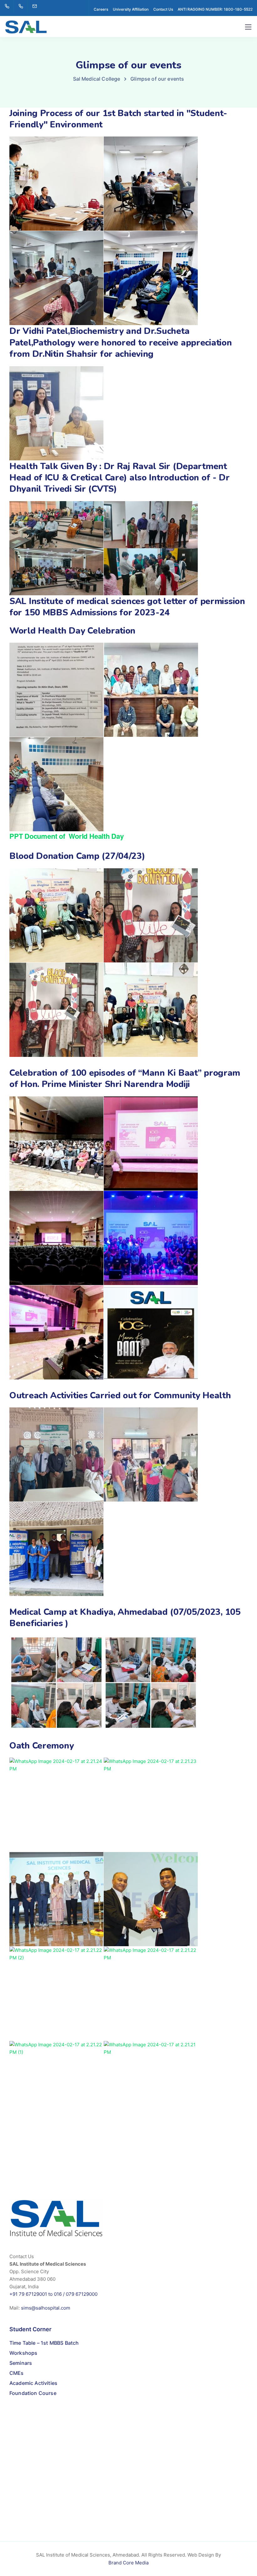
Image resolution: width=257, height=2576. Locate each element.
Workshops (23, 2353)
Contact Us (163, 9)
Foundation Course (33, 2393)
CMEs (17, 2373)
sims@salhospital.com (46, 2308)
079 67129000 (82, 2294)
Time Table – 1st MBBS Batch (44, 2343)
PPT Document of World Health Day (67, 836)
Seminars (21, 2363)
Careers (101, 9)
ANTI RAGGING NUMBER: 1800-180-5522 (215, 9)
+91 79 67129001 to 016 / (38, 2294)
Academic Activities (33, 2383)
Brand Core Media (128, 2563)
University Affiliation (131, 9)
